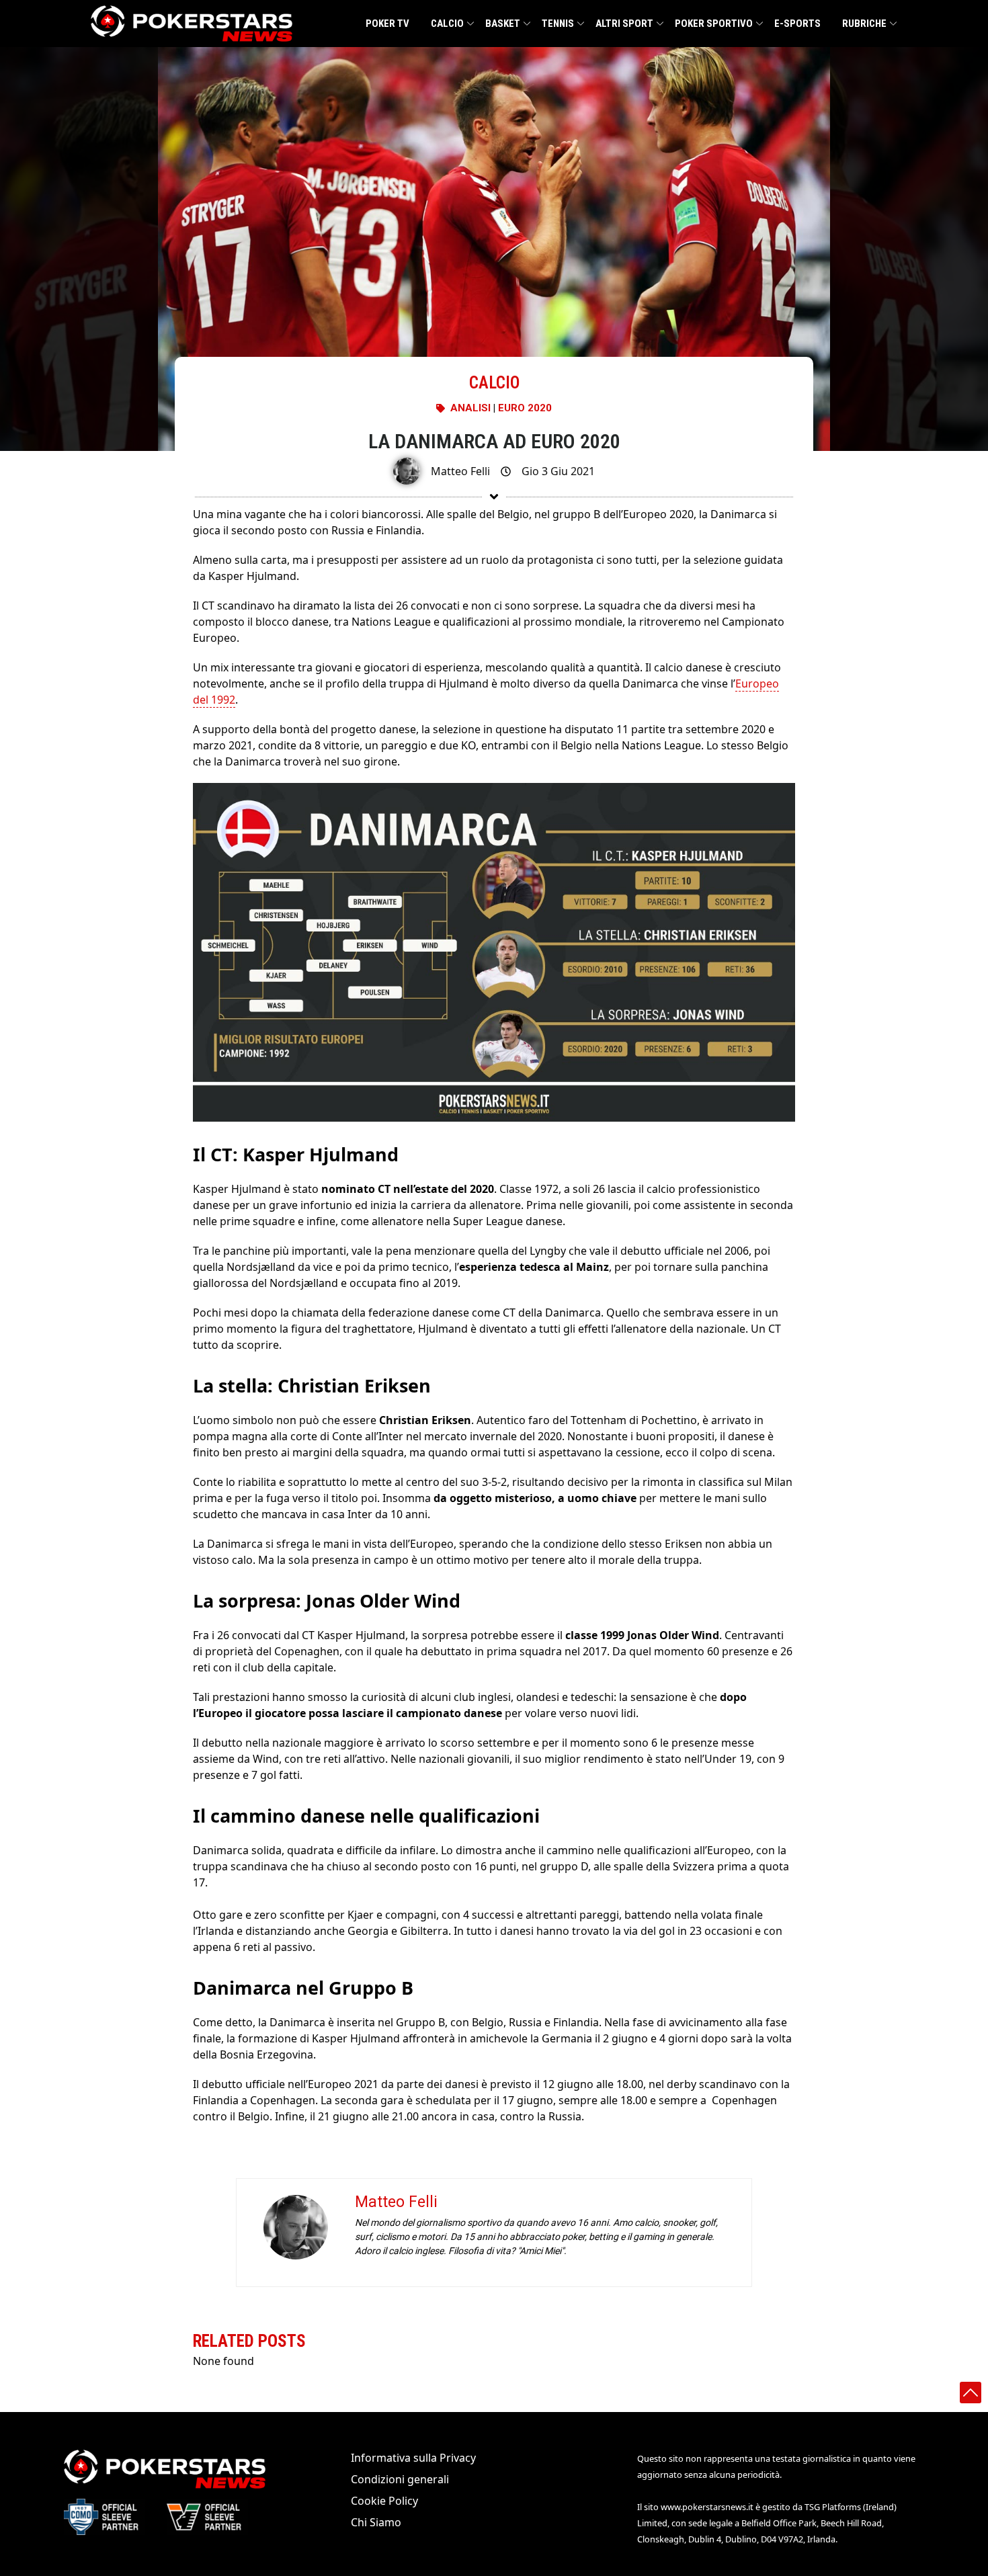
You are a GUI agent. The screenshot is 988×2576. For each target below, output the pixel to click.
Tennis (558, 24)
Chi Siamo (376, 2522)
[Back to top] (971, 2393)
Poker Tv (387, 24)
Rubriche (864, 24)
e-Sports (797, 24)
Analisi (470, 408)
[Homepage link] (192, 24)
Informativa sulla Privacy (413, 2458)
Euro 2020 (525, 408)
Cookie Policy (384, 2501)
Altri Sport (624, 24)
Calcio (447, 24)
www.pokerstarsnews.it (707, 2507)
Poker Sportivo (714, 24)
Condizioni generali (400, 2479)
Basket (503, 24)
